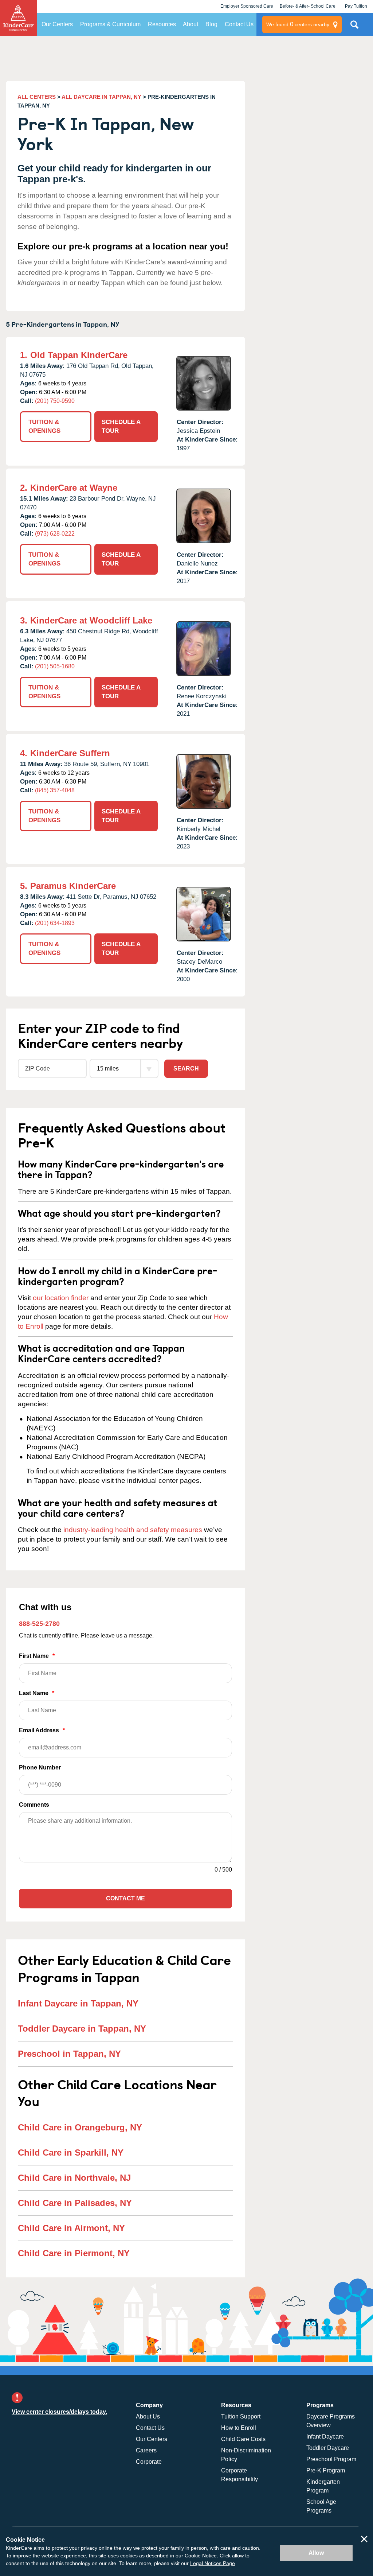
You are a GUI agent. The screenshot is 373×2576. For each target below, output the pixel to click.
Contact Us (239, 24)
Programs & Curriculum (110, 24)
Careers (146, 2450)
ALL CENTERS (37, 97)
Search (186, 1069)
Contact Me (125, 1898)
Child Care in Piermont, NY (74, 2253)
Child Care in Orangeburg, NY (80, 2127)
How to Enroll (239, 2428)
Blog (211, 24)
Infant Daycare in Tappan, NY (78, 2003)
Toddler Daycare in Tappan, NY (82, 2029)
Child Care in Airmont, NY (71, 2228)
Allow (316, 2553)
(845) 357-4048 (55, 790)
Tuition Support (241, 2416)
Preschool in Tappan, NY (69, 2054)
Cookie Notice (201, 2556)
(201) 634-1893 (55, 923)
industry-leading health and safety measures (133, 1530)
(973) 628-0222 (55, 534)
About (191, 24)
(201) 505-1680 (55, 666)
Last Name (37, 1693)
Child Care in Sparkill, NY (71, 2153)
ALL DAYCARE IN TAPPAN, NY (101, 97)
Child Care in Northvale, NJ (74, 2178)
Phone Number (40, 1767)
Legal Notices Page (213, 2563)
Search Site (354, 27)
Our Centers (57, 24)
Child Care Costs (243, 2439)
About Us (148, 2416)
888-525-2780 (39, 1624)
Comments (34, 1805)
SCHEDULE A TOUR (121, 426)
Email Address (42, 1730)
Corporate (149, 2462)
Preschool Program (331, 2459)
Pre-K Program (326, 2470)
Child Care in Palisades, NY (75, 2203)
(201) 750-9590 (55, 401)
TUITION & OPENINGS (44, 426)
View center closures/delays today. (59, 2412)
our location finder (61, 1298)
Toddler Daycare (328, 2448)
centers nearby (298, 24)
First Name (37, 1656)
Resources (162, 24)
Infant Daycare (325, 2437)
